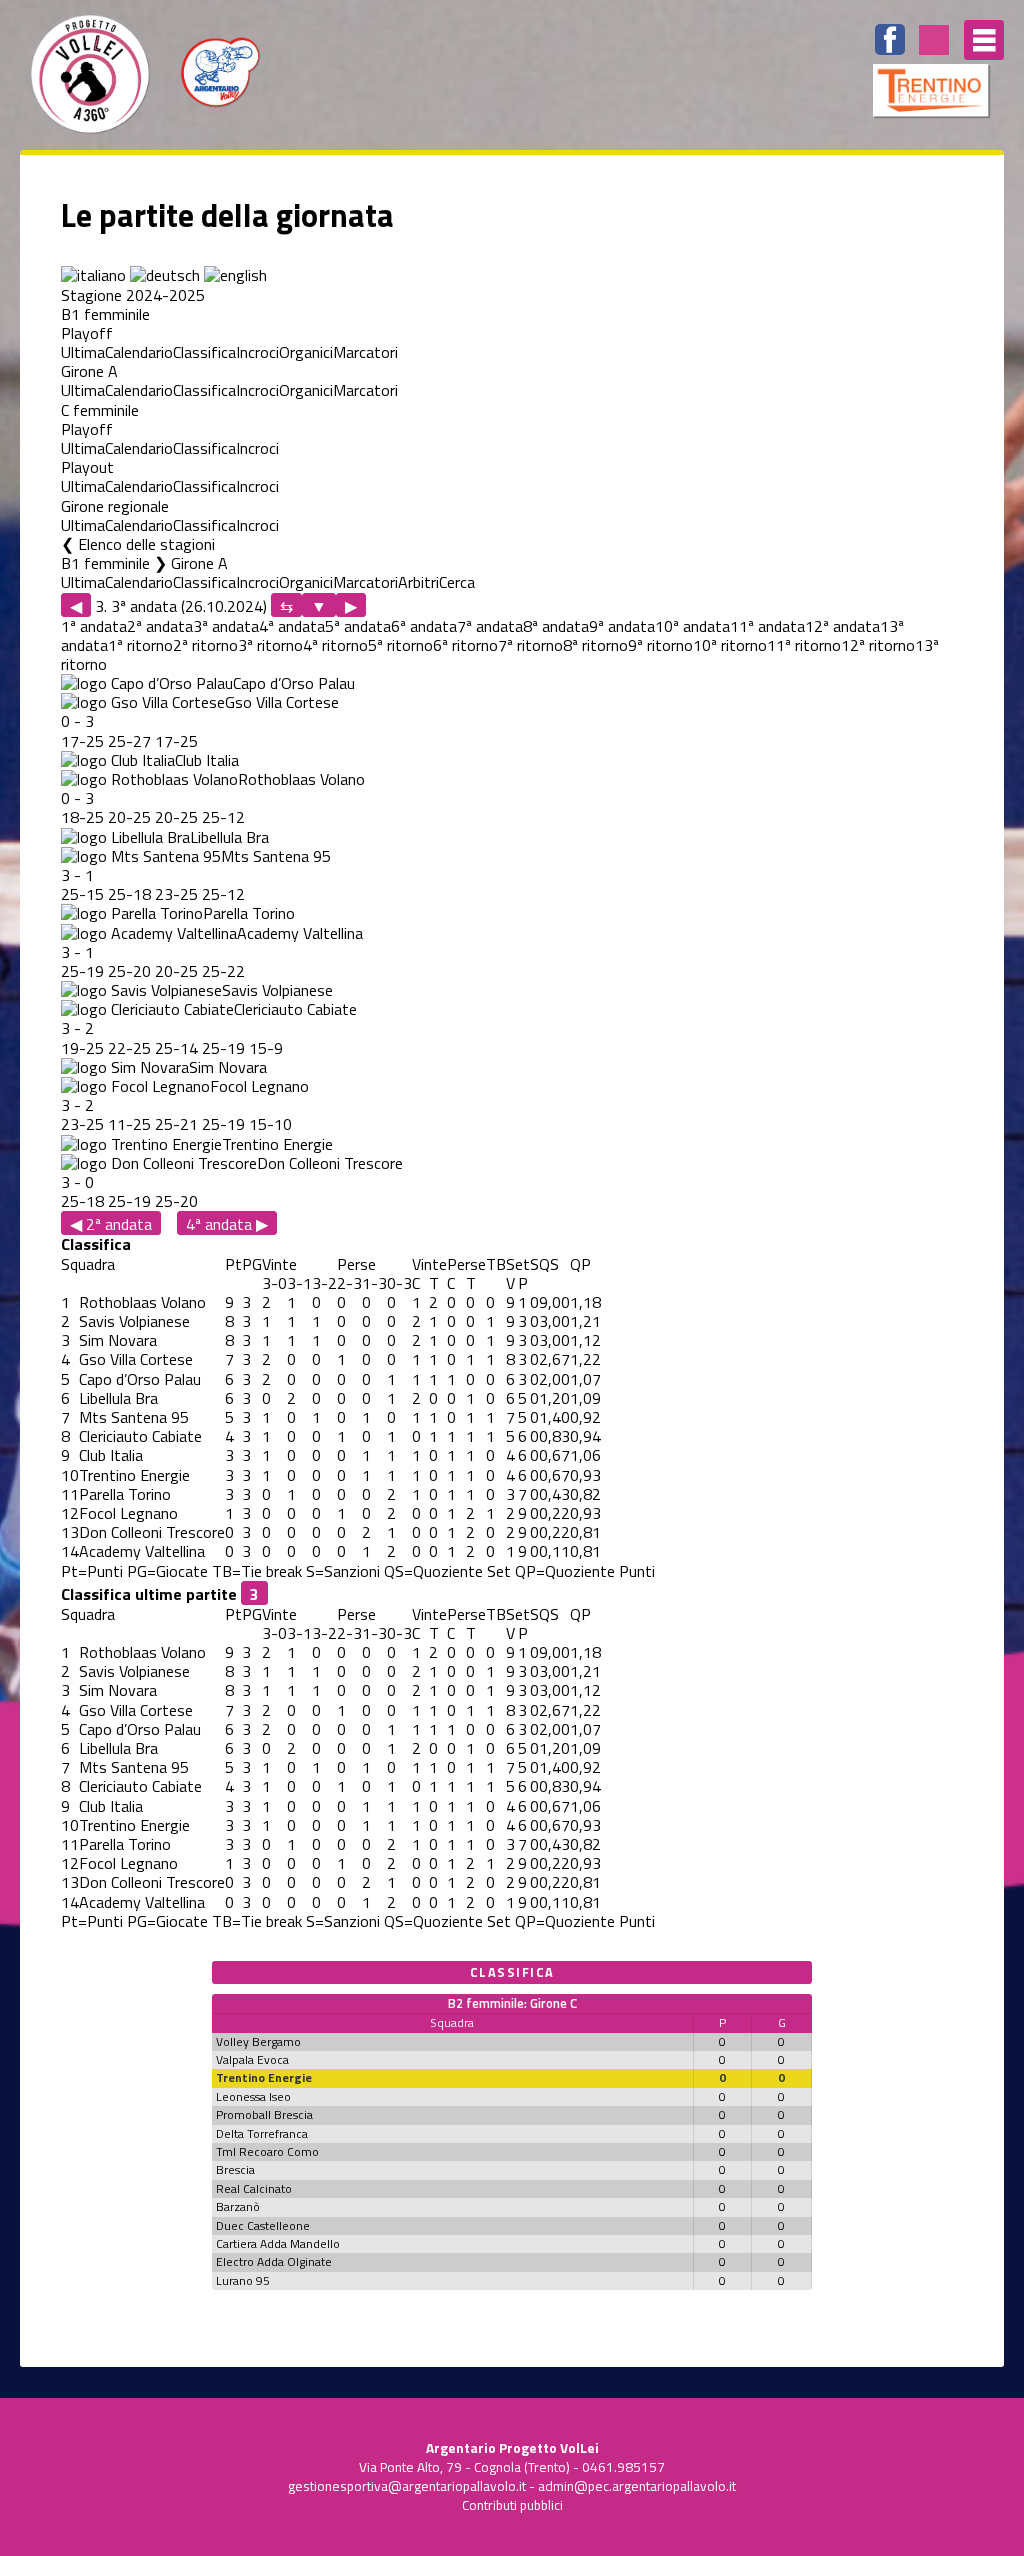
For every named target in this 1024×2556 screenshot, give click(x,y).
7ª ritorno (530, 645)
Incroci (257, 352)
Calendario (139, 352)
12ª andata (842, 626)
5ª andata (358, 626)
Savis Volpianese (277, 990)
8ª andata (556, 626)
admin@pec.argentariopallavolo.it (637, 2486)
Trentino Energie (277, 1144)
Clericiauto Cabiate (295, 1009)
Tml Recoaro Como (267, 2151)
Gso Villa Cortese (282, 702)
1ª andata (94, 626)
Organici (306, 352)
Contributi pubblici (512, 2505)
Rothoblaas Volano (301, 779)
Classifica (204, 352)
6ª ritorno (465, 645)
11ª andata (767, 626)
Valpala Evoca (252, 2059)
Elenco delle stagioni (146, 544)
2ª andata (160, 626)
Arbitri (418, 582)
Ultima (83, 352)
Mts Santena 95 (276, 856)
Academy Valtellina (300, 933)
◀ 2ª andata (111, 1223)
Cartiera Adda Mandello (278, 2243)
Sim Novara (228, 1067)
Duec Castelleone (263, 2225)
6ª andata (424, 626)
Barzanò (238, 2206)
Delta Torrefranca (262, 2133)
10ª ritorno (730, 645)
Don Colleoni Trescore (330, 1163)
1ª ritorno (140, 645)
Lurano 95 (243, 2280)
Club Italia (207, 760)
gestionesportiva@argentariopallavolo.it (407, 2486)
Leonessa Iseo (253, 2096)
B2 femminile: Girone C (512, 2003)
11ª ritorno (804, 645)
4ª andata (292, 626)
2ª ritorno (205, 645)
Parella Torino (249, 913)
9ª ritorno (660, 645)
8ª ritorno (595, 645)
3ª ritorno (270, 645)
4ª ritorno (335, 645)
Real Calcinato (254, 2188)
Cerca (457, 582)
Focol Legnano (259, 1086)
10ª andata (692, 626)
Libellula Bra (229, 837)
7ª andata (490, 626)
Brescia (235, 2169)
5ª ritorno (400, 645)
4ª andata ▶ (227, 1223)
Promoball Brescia (264, 2114)
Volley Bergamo (258, 2041)
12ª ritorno (878, 645)
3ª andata (226, 626)
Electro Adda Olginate (274, 2261)
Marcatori (365, 352)
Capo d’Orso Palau (294, 683)
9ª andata (622, 626)
